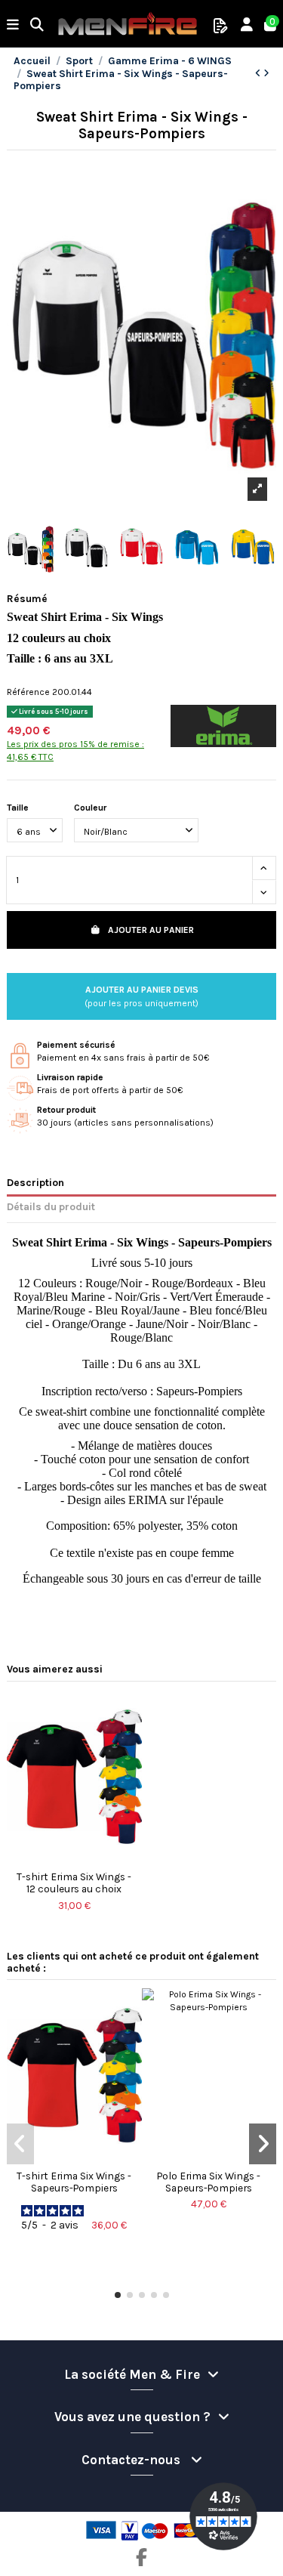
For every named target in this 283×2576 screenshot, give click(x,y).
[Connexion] (247, 26)
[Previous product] (259, 73)
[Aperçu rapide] (74, 1859)
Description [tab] (35, 1182)
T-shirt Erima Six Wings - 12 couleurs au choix (74, 1883)
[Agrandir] (257, 489)
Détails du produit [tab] (51, 1206)
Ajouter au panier (151, 930)
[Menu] (13, 26)
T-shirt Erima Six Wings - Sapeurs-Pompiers (74, 2182)
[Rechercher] (37, 26)
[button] (118, 2295)
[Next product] (266, 73)
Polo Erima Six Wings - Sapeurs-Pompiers (209, 2182)
